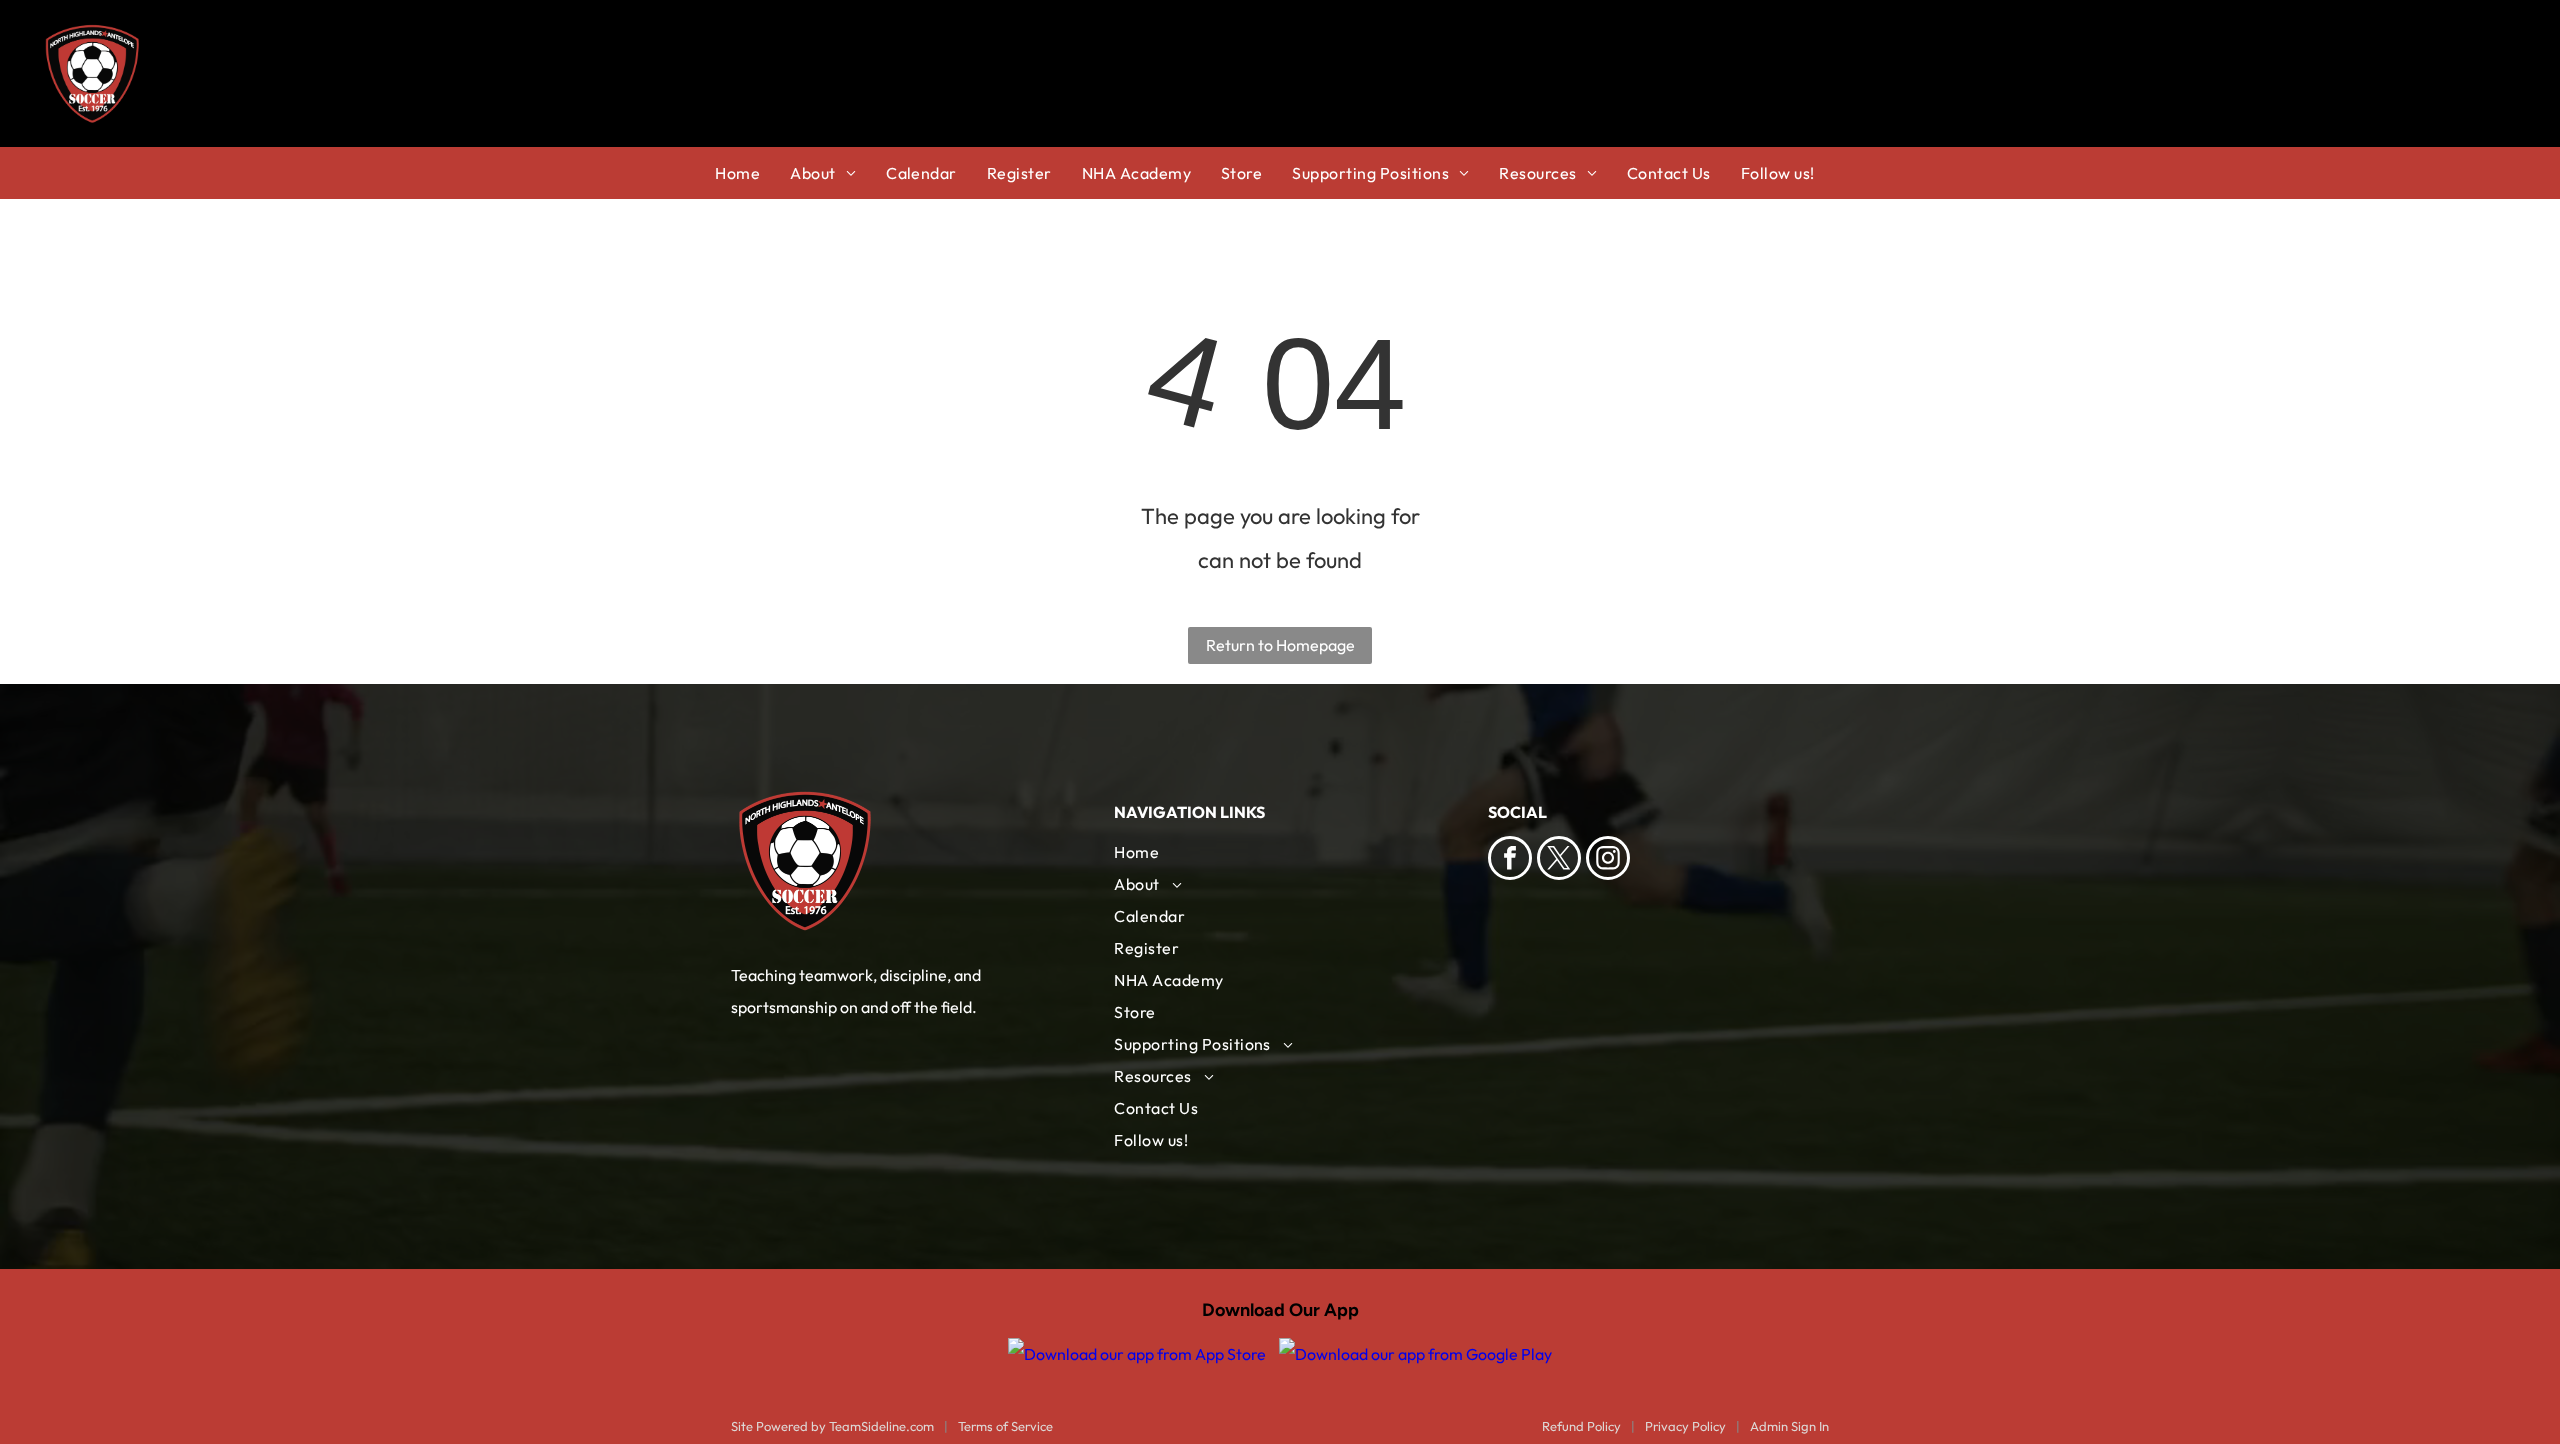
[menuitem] (752, 173)
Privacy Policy (1685, 1426)
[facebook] (1510, 860)
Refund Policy (1581, 1426)
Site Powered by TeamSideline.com (832, 1426)
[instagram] (1608, 860)
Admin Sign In (1789, 1426)
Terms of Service (1005, 1426)
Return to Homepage (1280, 645)
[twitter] (1559, 860)
